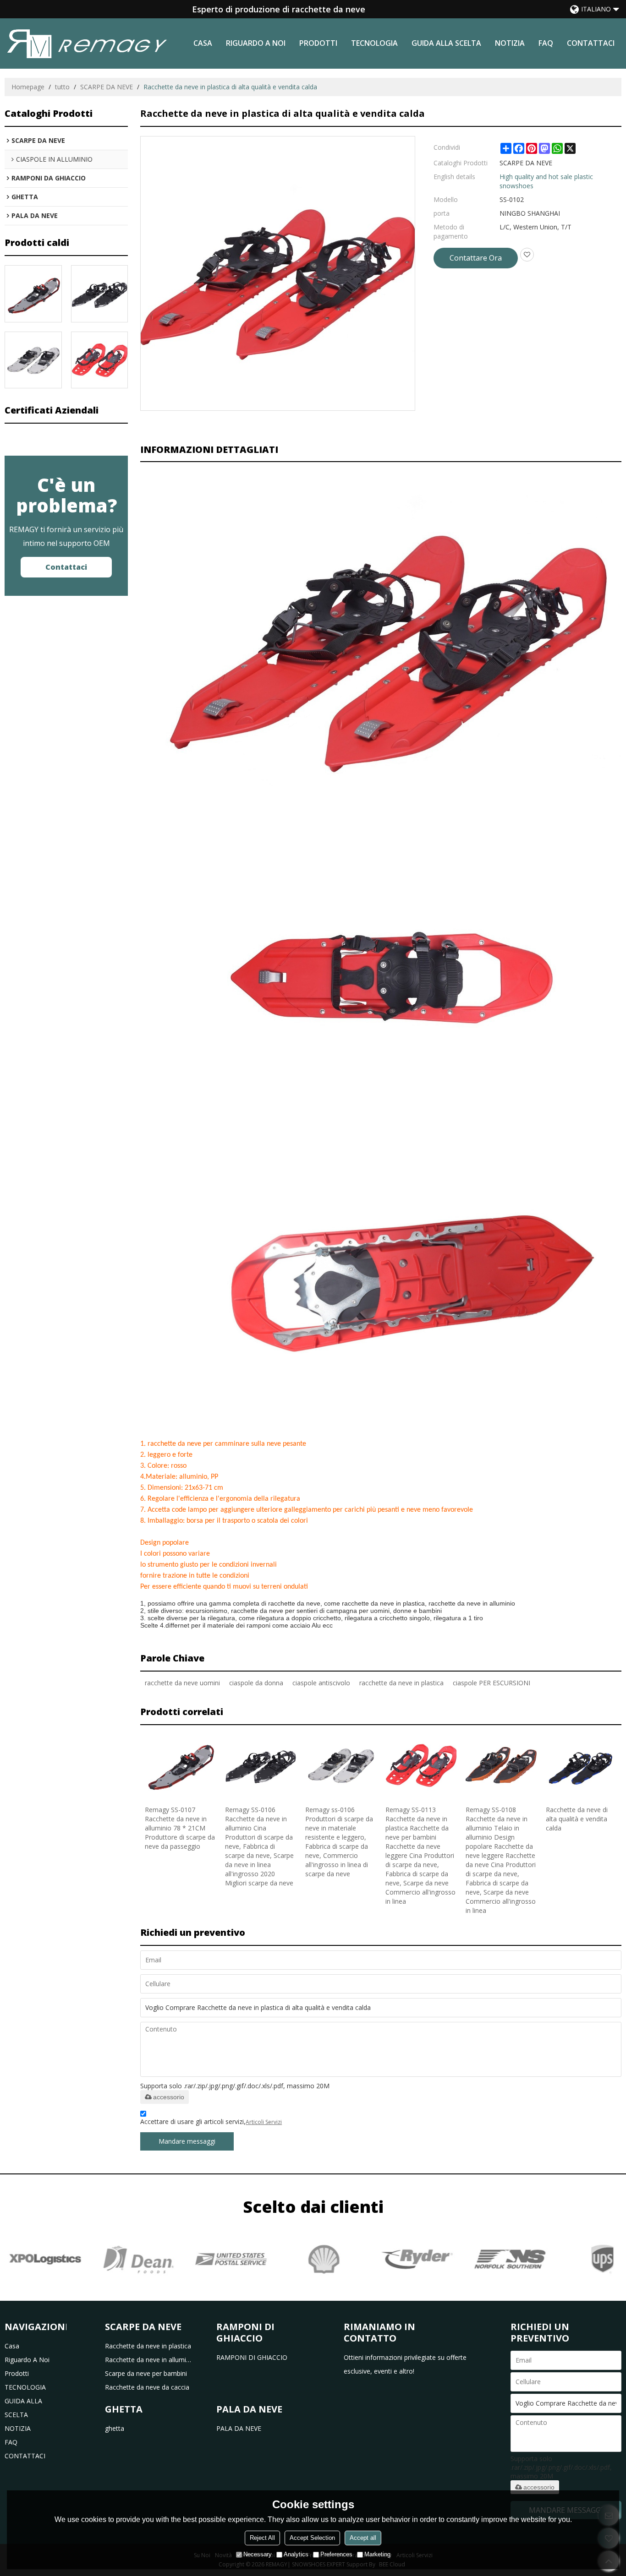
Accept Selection (312, 2538)
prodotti (318, 43)
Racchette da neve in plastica (148, 2346)
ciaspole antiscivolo (321, 1683)
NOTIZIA (510, 43)
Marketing (377, 2554)
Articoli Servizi (264, 2122)
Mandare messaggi (187, 2141)
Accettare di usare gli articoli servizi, (211, 2121)
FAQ (546, 43)
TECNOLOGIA (374, 43)
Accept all (363, 2538)
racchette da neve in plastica (401, 1683)
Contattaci (66, 567)
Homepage (28, 87)
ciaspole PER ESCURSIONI (491, 1683)
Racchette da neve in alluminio (149, 2360)
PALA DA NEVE (239, 2428)
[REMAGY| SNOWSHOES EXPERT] (87, 44)
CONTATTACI (591, 43)
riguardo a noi (256, 43)
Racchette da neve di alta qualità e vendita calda (577, 1819)
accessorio (169, 2097)
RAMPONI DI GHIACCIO (252, 2357)
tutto (62, 87)
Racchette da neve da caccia (147, 2387)
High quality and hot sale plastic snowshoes (546, 181)
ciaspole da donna (256, 1683)
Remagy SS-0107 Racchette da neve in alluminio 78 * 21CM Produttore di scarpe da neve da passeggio (180, 1828)
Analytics (296, 2554)
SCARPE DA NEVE (107, 87)
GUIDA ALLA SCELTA (446, 43)
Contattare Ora (476, 258)
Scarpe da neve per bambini (146, 2373)
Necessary (258, 2554)
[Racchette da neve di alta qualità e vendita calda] (581, 1765)
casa (203, 43)
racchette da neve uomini (182, 1683)
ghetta (115, 2428)
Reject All (262, 2538)
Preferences (336, 2554)
